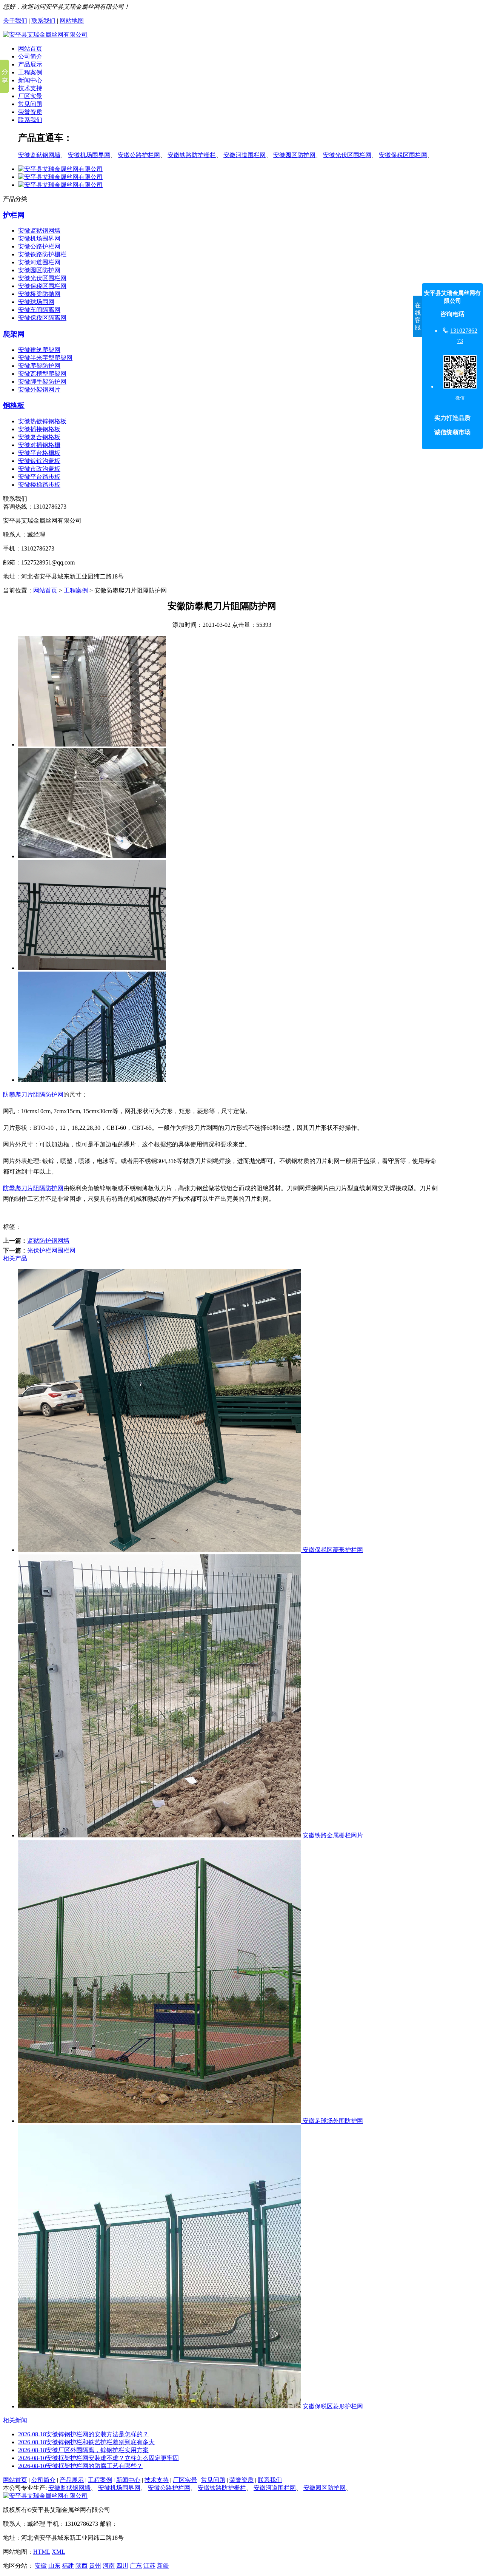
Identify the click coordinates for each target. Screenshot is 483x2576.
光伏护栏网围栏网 (51, 1250)
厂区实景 (30, 96)
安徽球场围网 (36, 302)
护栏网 (14, 215)
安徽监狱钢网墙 (39, 155)
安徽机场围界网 (89, 155)
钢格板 (14, 405)
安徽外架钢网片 (39, 389)
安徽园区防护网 (294, 155)
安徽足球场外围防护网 (332, 2121)
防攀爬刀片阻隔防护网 (33, 1094)
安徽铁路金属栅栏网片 (332, 1835)
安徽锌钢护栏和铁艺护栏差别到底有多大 (86, 2442)
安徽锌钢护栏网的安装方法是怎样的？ (83, 2434)
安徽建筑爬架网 (39, 350)
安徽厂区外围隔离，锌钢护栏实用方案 (83, 2450)
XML (58, 2552)
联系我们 (43, 21)
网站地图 (72, 21)
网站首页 (30, 49)
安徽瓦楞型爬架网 (42, 374)
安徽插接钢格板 (39, 429)
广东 (136, 2566)
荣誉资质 (30, 112)
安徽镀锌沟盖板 (39, 461)
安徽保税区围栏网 (403, 155)
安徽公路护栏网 (139, 155)
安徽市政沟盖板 (39, 469)
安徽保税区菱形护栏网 (332, 1550)
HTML (42, 2552)
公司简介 (30, 56)
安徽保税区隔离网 (42, 318)
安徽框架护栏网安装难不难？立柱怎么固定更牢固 (98, 2458)
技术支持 (30, 88)
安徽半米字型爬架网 (45, 358)
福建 (68, 2566)
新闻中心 (30, 80)
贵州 (95, 2566)
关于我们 (15, 21)
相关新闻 (15, 2420)
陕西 (82, 2566)
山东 (54, 2566)
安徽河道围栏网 (245, 155)
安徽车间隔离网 (39, 310)
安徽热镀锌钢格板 (42, 421)
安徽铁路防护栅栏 (192, 155)
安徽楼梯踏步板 (39, 485)
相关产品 (15, 1258)
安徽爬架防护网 (39, 366)
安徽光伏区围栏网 (347, 155)
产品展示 (30, 64)
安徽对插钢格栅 (39, 445)
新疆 (163, 2566)
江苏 (149, 2566)
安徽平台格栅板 (39, 453)
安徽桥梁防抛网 (39, 294)
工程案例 (30, 72)
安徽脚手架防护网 (42, 382)
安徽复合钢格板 (39, 437)
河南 (109, 2566)
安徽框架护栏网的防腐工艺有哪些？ (80, 2466)
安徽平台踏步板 (39, 477)
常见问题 (30, 104)
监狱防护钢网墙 (48, 1241)
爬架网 (14, 334)
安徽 (41, 2566)
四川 (122, 2566)
